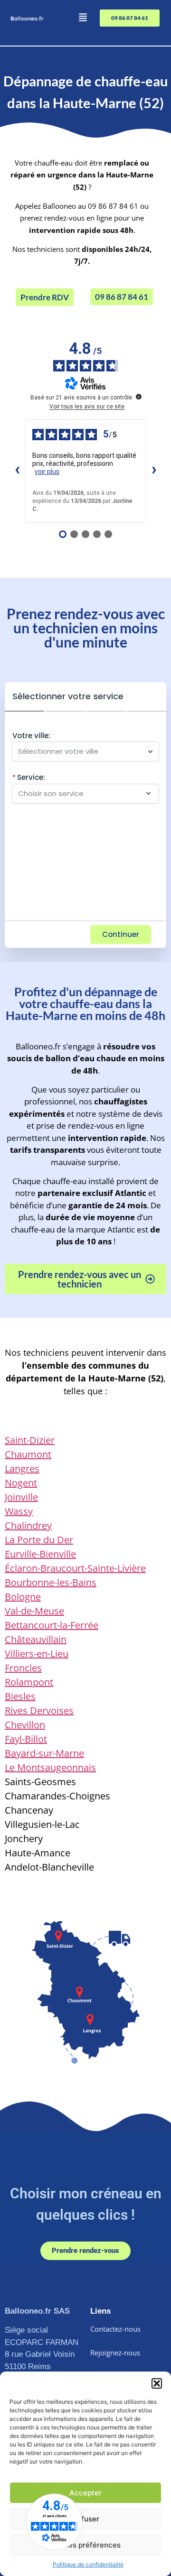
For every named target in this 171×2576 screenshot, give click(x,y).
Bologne (23, 1597)
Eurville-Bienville (40, 1554)
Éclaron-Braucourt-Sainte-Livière (75, 1568)
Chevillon (25, 1725)
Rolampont (29, 1682)
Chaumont (28, 1454)
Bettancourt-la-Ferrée (52, 1625)
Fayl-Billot (26, 1739)
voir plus (47, 472)
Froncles (23, 1668)
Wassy (19, 1511)
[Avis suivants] (154, 471)
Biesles (20, 1696)
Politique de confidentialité (88, 2564)
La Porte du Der (39, 1540)
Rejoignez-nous (115, 2353)
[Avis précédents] (17, 471)
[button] (157, 2383)
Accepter (85, 2493)
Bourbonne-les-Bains (51, 1582)
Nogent (21, 1483)
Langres (22, 1469)
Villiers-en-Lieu (37, 1654)
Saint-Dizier (30, 1440)
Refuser (86, 2519)
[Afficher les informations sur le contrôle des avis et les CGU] (139, 397)
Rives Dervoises (39, 1710)
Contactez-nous (115, 2329)
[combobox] (81, 751)
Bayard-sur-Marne (44, 1753)
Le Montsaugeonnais (50, 1767)
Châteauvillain (36, 1639)
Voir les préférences (86, 2545)
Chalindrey (28, 1525)
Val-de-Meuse (34, 1611)
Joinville (21, 1497)
